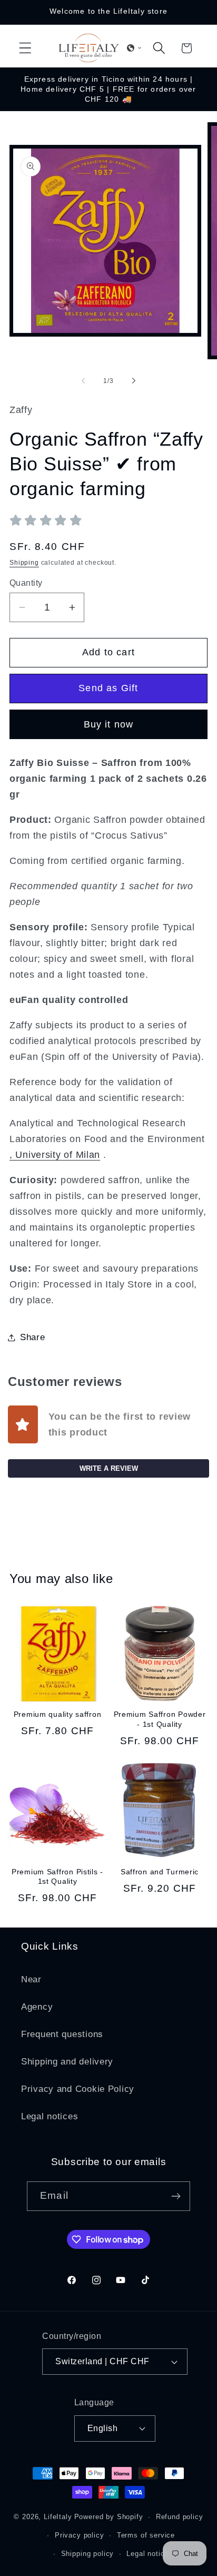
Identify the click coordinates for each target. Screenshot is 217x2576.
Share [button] (33, 1337)
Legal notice (147, 2554)
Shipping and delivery (67, 2062)
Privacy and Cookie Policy (78, 2089)
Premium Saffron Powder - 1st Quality (160, 1719)
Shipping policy (88, 2554)
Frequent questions (62, 2034)
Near (31, 1979)
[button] (26, 48)
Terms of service (146, 2535)
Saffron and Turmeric (160, 1872)
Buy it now (109, 724)
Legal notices (50, 2116)
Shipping (24, 563)
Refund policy (180, 2517)
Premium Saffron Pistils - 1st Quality (57, 1877)
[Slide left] (83, 381)
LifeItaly (58, 2517)
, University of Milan (55, 1155)
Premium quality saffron (58, 1714)
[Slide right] (134, 381)
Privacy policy (80, 2535)
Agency (37, 2007)
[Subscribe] (176, 2196)
